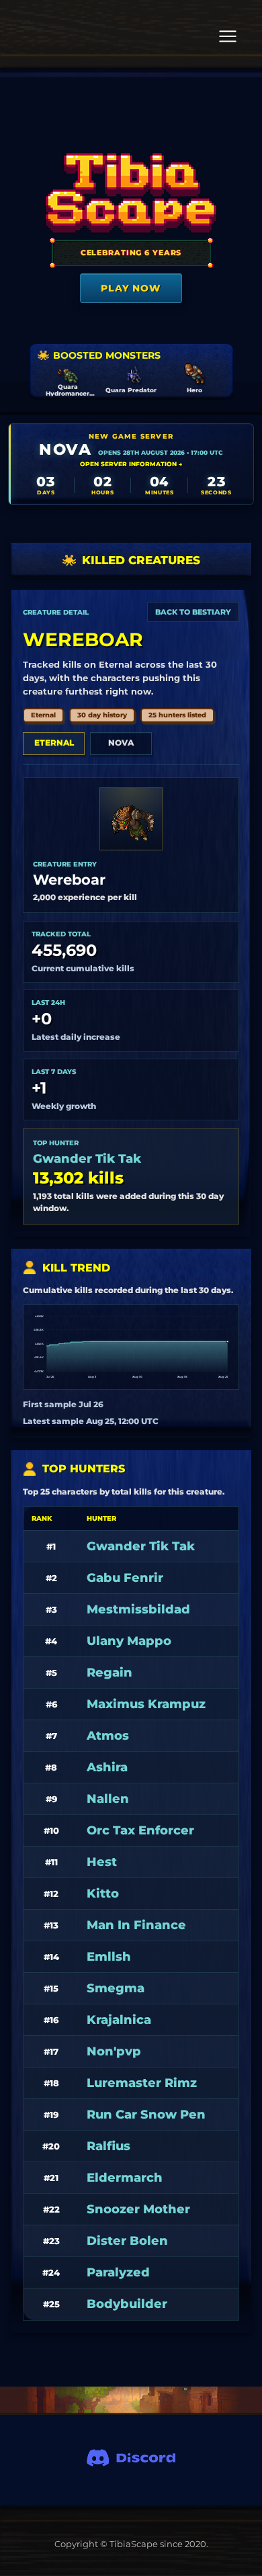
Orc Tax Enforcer (140, 1830)
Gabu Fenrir (125, 1578)
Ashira (107, 1767)
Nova (121, 743)
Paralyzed (118, 2272)
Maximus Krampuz (146, 1704)
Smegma (116, 1988)
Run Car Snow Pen (146, 2115)
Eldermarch (125, 2178)
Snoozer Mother (138, 2209)
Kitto (103, 1894)
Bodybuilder (127, 2304)
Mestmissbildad (138, 1609)
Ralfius (108, 2146)
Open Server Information (131, 464)
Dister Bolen (127, 2241)
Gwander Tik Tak (87, 1159)
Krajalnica (119, 2020)
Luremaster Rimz (142, 2083)
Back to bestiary (193, 612)
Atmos (108, 1736)
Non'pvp (114, 2051)
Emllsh (109, 1957)
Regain (110, 1673)
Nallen (108, 1799)
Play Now (131, 288)
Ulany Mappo (129, 1641)
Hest (102, 1862)
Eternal (54, 743)
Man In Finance (136, 1925)
